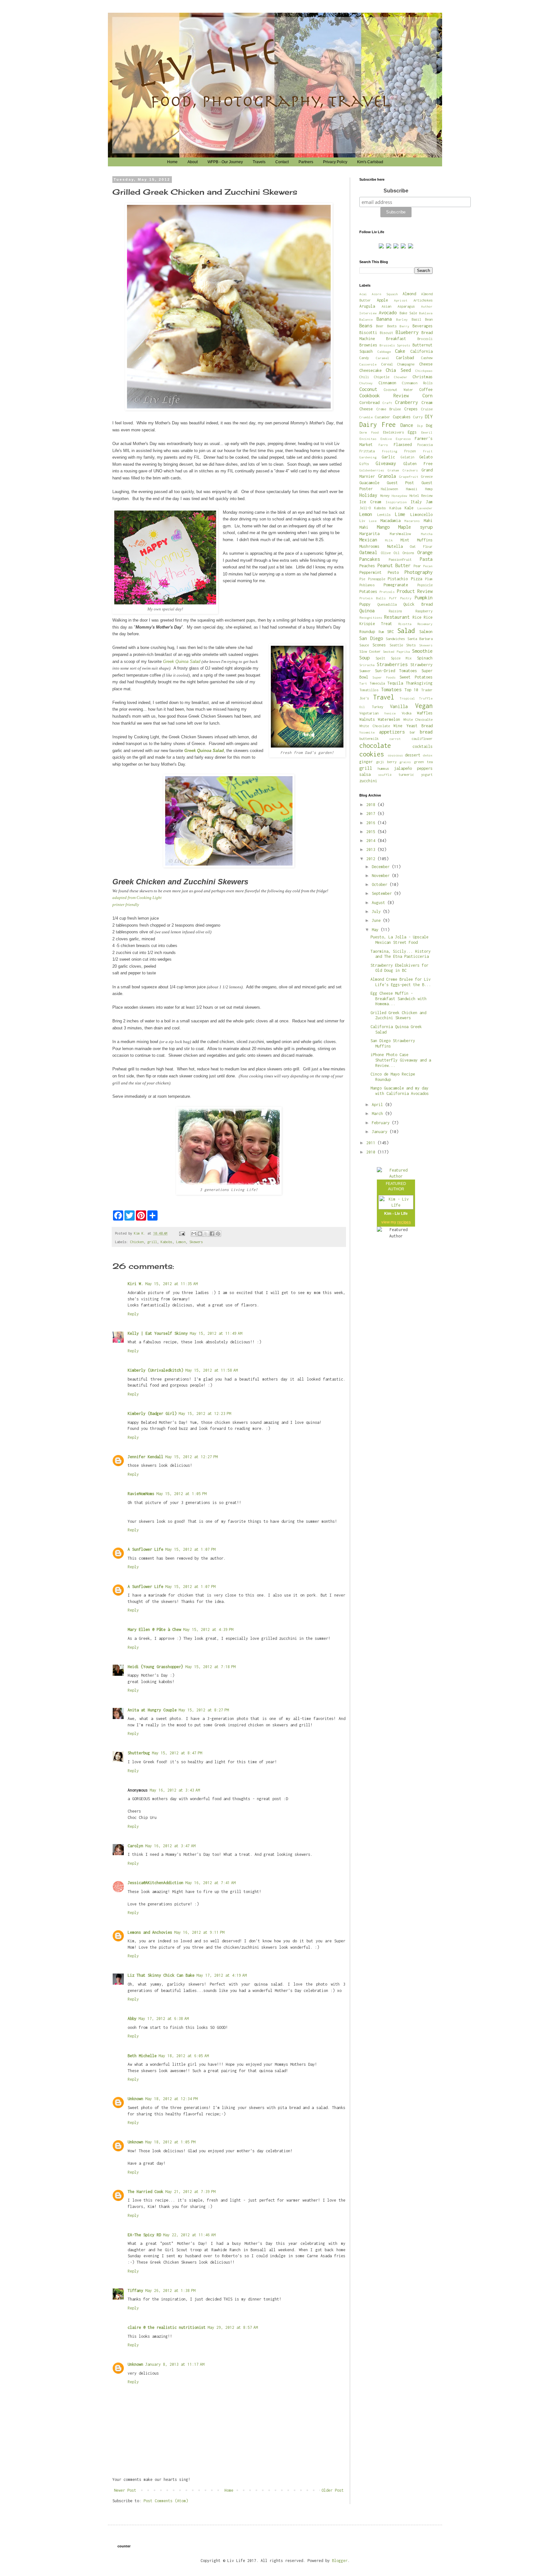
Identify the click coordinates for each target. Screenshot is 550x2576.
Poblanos (367, 585)
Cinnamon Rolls (417, 383)
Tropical (407, 698)
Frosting (390, 451)
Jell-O (365, 508)
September (383, 893)
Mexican (368, 540)
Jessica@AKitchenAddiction (155, 1883)
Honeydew (399, 496)
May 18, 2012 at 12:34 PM (171, 2099)
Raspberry (424, 611)
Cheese (426, 364)
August (380, 903)
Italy (416, 502)
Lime (400, 514)
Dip (420, 426)
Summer (365, 671)
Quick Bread (418, 604)
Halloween (389, 489)
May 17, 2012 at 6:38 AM (164, 2019)
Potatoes (368, 592)
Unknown (135, 2099)
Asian (386, 306)
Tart (363, 683)
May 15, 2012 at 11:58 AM (212, 1370)
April (378, 1105)
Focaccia (425, 445)
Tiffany (135, 2291)
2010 (372, 1152)
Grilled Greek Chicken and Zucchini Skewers (398, 1015)
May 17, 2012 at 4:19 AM (222, 1975)
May (376, 930)
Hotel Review (421, 495)
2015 (372, 832)
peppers (425, 768)
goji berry (386, 762)
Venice (390, 713)
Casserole (368, 364)
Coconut (368, 389)
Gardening (368, 457)
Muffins (425, 540)
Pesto (393, 572)
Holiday (368, 495)
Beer (380, 326)
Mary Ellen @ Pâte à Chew (154, 1629)
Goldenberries (372, 470)
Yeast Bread (420, 726)
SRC (390, 632)
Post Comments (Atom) (166, 2501)
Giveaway (386, 463)
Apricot (401, 300)
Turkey (377, 707)
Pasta (426, 559)
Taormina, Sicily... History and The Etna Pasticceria (401, 954)
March (378, 1114)
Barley (402, 319)
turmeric (406, 774)
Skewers (196, 1242)
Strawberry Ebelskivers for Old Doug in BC (399, 968)
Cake (400, 351)
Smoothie (422, 651)
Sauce (364, 645)
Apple (382, 300)
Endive (386, 439)
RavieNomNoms (141, 1494)
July (377, 912)
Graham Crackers (403, 470)
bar (412, 732)
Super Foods (384, 677)
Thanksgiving (419, 683)
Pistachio (398, 579)
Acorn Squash (385, 294)
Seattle (396, 645)
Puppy (365, 604)
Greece (427, 476)
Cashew (427, 358)
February (382, 1123)
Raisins (395, 611)
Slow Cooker (370, 651)
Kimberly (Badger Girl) (152, 1413)
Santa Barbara (420, 639)
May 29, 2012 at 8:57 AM (233, 2327)
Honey (385, 495)
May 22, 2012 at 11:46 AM (189, 2235)
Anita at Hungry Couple (152, 1710)
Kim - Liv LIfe (396, 1214)
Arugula (367, 306)
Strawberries (392, 664)
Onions (408, 553)
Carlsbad (405, 358)
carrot (395, 739)
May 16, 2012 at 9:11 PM (199, 1932)
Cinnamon (387, 383)
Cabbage (384, 352)
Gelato (426, 457)
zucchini (368, 781)
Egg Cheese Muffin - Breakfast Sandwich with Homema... (398, 999)
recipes (404, 1222)
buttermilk (369, 738)
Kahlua (395, 508)
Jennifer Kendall (145, 1457)
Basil (416, 319)
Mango (383, 527)
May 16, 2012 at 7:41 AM (210, 1883)
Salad (406, 631)
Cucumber (383, 417)
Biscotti (368, 333)
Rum (381, 632)
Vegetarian (369, 713)
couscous (395, 755)
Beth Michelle (142, 2056)
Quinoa (367, 611)
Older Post (333, 2490)
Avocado (388, 313)
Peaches (367, 566)
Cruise (427, 409)
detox (428, 755)
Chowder (401, 377)
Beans (366, 326)
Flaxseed (403, 445)
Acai (363, 294)
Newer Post (125, 2490)
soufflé (385, 775)
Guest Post (400, 483)
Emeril (427, 432)
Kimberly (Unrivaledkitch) (155, 1370)
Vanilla (399, 706)
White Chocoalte (418, 719)
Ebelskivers (393, 432)
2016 (372, 823)
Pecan (428, 566)
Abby (132, 2019)
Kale (409, 508)
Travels (259, 162)
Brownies (368, 345)
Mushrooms (369, 546)
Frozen (410, 451)
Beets (392, 326)
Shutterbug (139, 1753)
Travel (384, 697)
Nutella (395, 546)
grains (405, 762)
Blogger (340, 2561)
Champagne (406, 364)
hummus (383, 768)
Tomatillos (369, 690)
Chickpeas (424, 371)
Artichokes (423, 300)
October (381, 884)
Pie (362, 579)
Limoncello (421, 515)
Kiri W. (135, 1284)
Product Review (415, 591)
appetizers (392, 732)
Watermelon (389, 719)
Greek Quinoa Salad (182, 661)
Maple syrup (415, 527)
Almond (409, 294)
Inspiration (396, 502)
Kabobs (166, 1242)
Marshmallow (400, 534)
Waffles (425, 713)
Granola (387, 476)
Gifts (364, 464)
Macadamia (390, 521)
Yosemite (367, 732)
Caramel (383, 358)
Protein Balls (373, 598)
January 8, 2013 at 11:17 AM (175, 2364)
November (382, 876)
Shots (411, 645)
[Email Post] (182, 1233)
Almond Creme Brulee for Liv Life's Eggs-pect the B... (401, 982)
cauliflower (422, 738)
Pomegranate (396, 585)
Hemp (429, 489)
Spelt (380, 658)
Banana (384, 319)
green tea (423, 762)
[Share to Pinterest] (218, 1234)
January (381, 1132)
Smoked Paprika (396, 651)
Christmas (423, 377)
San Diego (371, 638)
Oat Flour (421, 546)
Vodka (406, 713)
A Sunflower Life (145, 1549)
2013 (372, 849)
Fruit (428, 451)
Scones (379, 645)
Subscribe (396, 191)
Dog (429, 425)
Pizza (416, 579)
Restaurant (397, 617)
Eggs (412, 432)
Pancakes (370, 559)
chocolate (375, 745)
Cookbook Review (384, 396)
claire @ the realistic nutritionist (167, 2327)
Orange (425, 552)
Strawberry (421, 665)
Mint (405, 540)
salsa (365, 774)
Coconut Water (398, 390)
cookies (372, 754)
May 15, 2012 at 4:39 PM (208, 1629)
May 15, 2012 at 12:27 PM (191, 1457)
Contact (282, 162)
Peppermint (370, 572)
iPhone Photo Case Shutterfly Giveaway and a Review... (401, 1060)
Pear (417, 566)
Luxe (373, 521)
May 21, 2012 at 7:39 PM (190, 2192)
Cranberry (406, 402)
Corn (427, 396)
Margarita (369, 534)
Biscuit (386, 333)
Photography (419, 572)
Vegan (424, 706)
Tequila (395, 683)
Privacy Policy (335, 162)
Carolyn (135, 1846)
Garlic (388, 457)
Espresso (403, 439)
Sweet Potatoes (416, 677)
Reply (133, 1314)
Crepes (411, 409)
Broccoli (425, 339)
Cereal (387, 364)
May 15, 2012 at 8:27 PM (204, 1710)
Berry (405, 326)
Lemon (181, 1242)
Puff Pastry (400, 598)
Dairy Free (377, 425)
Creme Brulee (389, 409)
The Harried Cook (145, 2192)
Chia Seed (398, 370)
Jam (429, 502)
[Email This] (194, 1234)
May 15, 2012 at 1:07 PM (190, 1549)
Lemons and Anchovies (150, 1932)
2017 (372, 814)
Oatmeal (368, 552)
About (193, 162)
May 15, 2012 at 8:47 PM (177, 1753)
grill (152, 1242)
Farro (383, 445)
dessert (413, 755)
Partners (306, 162)
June (377, 920)
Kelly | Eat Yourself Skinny (158, 1333)
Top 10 (412, 690)
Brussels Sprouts (395, 345)
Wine (398, 726)
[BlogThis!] (200, 1234)
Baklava (426, 313)
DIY (429, 417)
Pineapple (377, 579)
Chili (364, 377)
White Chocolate (375, 726)
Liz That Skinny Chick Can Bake (161, 1975)
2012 (372, 859)
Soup (364, 658)
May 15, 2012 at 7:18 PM (210, 1667)
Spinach (425, 658)
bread (426, 732)
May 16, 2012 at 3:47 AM (170, 1846)
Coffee (426, 390)
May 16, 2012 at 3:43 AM (175, 1790)
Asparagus (406, 306)
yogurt (427, 774)
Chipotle (382, 377)
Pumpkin (424, 598)
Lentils (384, 515)
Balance (366, 319)
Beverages (423, 326)
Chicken (137, 1242)
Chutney (366, 383)
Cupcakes (402, 417)
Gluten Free (418, 464)
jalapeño (403, 768)
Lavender (425, 508)
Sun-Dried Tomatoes (396, 671)
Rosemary (425, 624)
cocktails (423, 746)
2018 (372, 805)
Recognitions (371, 617)
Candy (364, 358)
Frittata (367, 451)
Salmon (426, 632)
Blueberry (407, 332)
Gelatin (407, 457)
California (421, 351)
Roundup (367, 632)
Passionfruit (400, 559)
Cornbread (369, 403)
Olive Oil (390, 553)
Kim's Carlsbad (370, 162)
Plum (429, 579)
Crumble (366, 417)
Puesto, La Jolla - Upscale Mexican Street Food (399, 940)
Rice (417, 617)
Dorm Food (369, 432)
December (382, 867)
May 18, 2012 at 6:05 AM (184, 2056)
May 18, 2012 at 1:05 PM (170, 2142)
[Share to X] (206, 1234)
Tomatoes (391, 689)
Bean (429, 319)
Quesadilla (387, 604)
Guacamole (369, 483)
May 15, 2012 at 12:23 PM (205, 1413)
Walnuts (367, 719)
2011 (372, 1143)
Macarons (412, 521)
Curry (418, 417)
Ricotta (405, 624)
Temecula (377, 683)
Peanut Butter (394, 565)
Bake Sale (408, 313)
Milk (389, 540)
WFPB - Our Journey (225, 162)
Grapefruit (409, 477)
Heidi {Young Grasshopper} (155, 1667)
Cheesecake (370, 370)
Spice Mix (401, 658)
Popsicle (425, 585)
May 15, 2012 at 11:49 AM (216, 1333)
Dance (407, 425)
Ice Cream (370, 502)
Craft (387, 403)
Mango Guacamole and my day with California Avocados (400, 1091)
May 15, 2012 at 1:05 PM (181, 1494)
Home (172, 162)
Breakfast (396, 339)
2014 (372, 841)
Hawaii (412, 489)
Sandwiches (395, 639)
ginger (366, 762)
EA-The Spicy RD (144, 2235)
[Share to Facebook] (212, 1234)
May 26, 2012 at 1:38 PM (170, 2291)
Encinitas (368, 439)
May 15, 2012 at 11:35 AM (171, 1284)
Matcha (427, 534)
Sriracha (367, 665)
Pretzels (387, 592)
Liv (362, 521)
